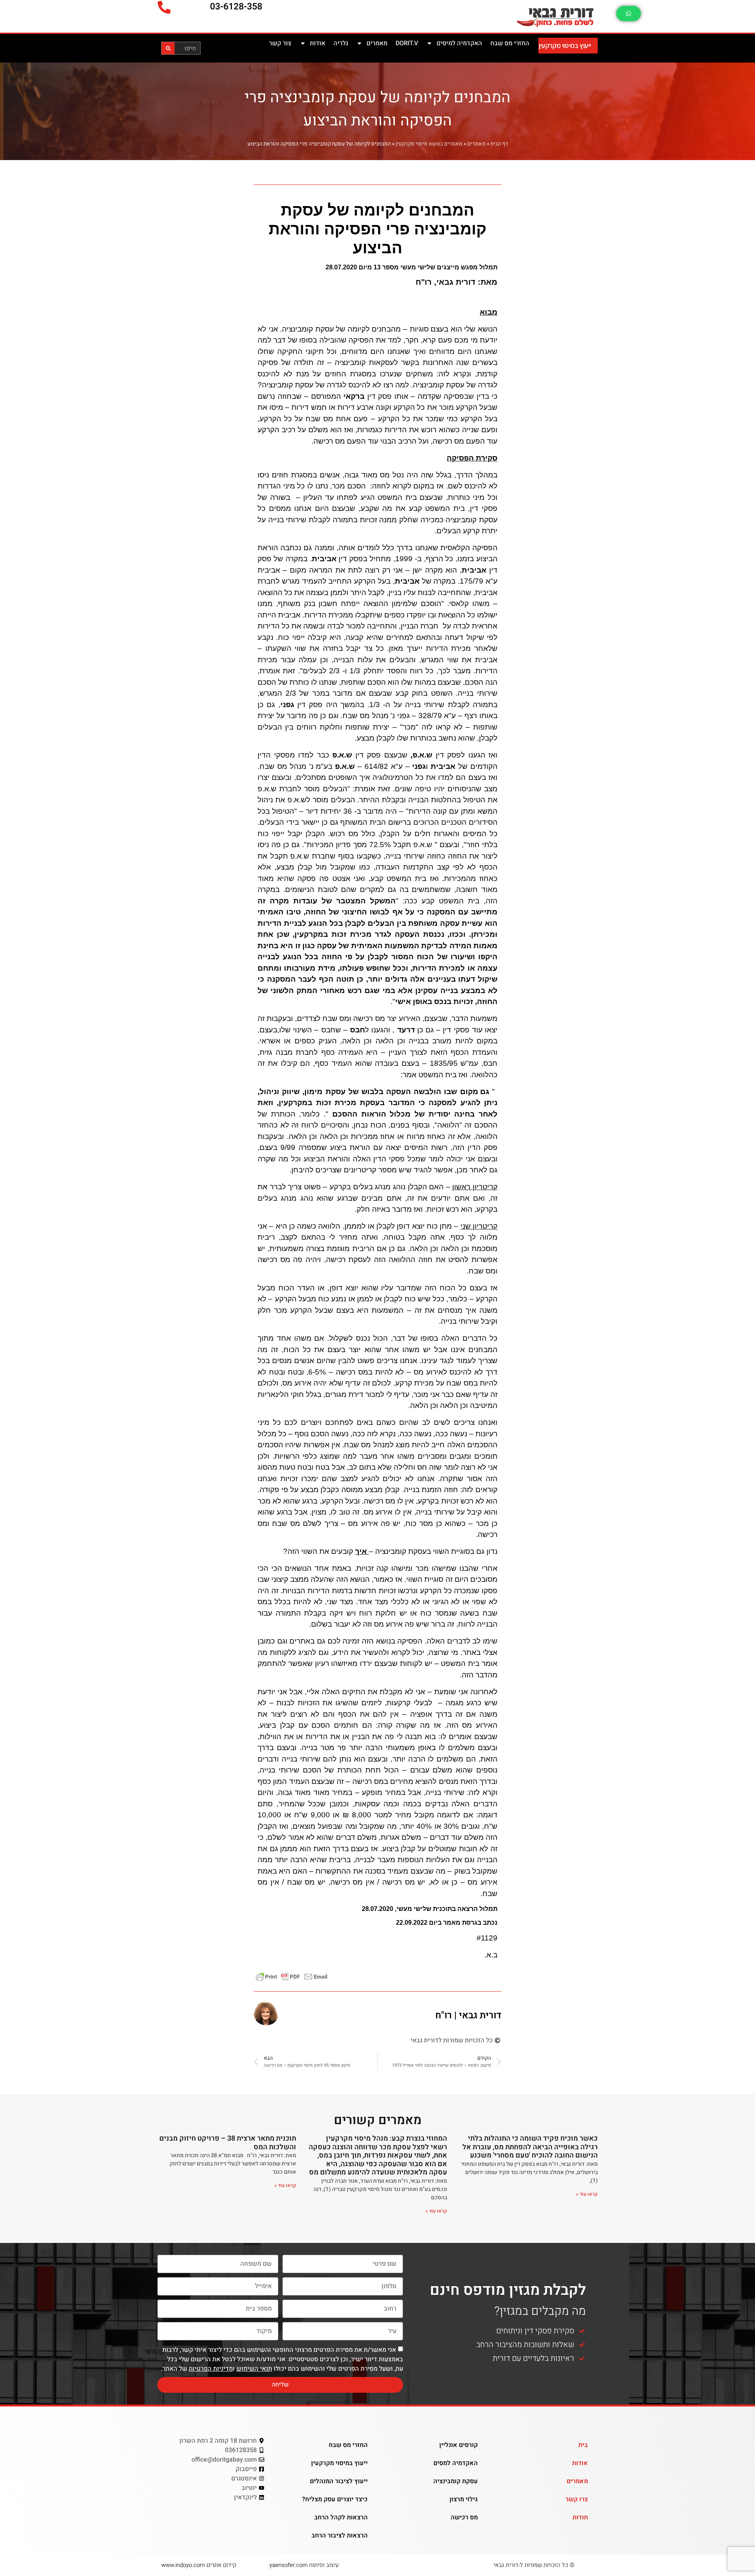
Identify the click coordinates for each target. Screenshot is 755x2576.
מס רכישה (464, 2517)
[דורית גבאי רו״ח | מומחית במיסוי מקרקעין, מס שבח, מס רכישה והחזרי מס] (513, 16)
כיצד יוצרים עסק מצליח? (335, 2499)
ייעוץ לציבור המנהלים (339, 2481)
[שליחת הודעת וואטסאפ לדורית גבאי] (629, 14)
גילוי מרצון (464, 2499)
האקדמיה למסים (456, 2463)
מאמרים (377, 43)
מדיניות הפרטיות (211, 2369)
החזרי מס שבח (510, 43)
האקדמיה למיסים (459, 43)
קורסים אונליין (459, 2445)
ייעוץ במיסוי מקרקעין (565, 45)
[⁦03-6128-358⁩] (164, 7)
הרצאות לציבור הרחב (340, 2535)
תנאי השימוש (254, 2369)
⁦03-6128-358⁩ (236, 7)
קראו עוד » (587, 2194)
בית (583, 2445)
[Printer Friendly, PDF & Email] (292, 1976)
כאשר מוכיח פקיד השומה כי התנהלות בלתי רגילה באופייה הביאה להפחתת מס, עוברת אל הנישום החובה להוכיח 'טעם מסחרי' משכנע (530, 2147)
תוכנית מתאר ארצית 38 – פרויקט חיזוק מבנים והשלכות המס (228, 2143)
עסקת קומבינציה (456, 2481)
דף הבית (499, 144)
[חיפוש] (168, 48)
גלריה (341, 43)
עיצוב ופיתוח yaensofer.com (304, 2565)
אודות (318, 43)
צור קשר (280, 43)
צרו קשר (577, 2499)
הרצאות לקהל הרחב (341, 2517)
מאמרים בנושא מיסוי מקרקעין (429, 144)
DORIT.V (407, 43)
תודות (580, 2517)
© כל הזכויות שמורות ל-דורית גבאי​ (534, 2565)
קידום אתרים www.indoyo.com (199, 2565)
